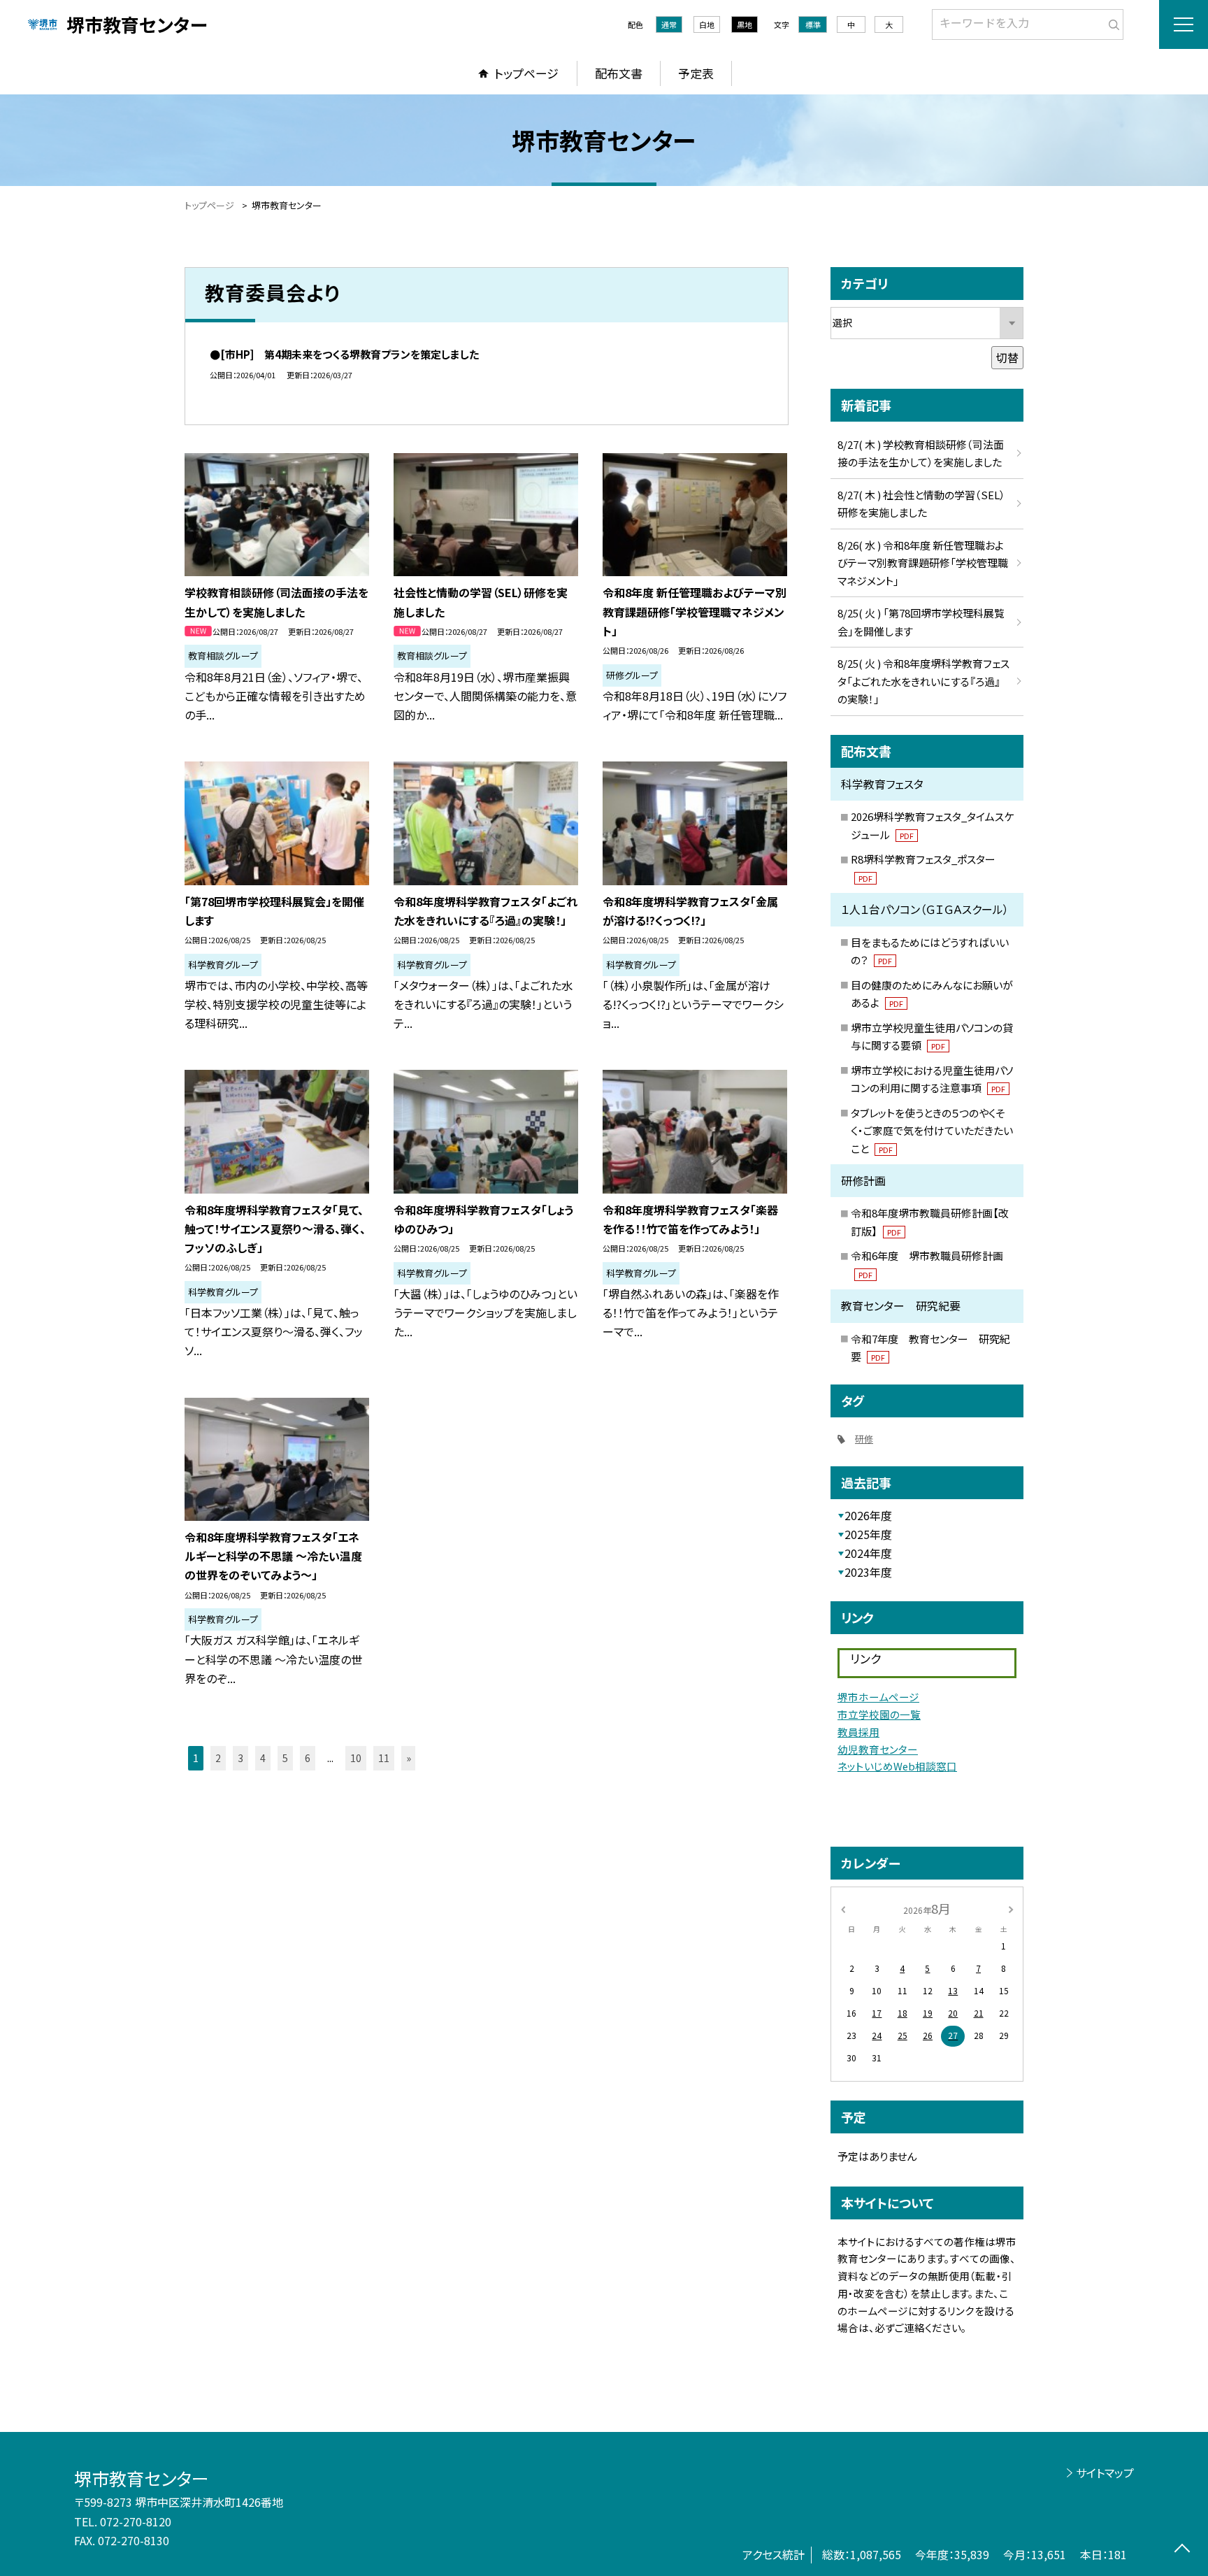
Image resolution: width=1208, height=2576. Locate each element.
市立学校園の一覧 (879, 1714)
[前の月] (843, 1908)
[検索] (1111, 22)
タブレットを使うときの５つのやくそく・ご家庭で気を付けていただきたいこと (932, 1131)
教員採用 (858, 1732)
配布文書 (619, 73)
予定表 (696, 73)
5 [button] (285, 1758)
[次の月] (1011, 1908)
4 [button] (263, 1758)
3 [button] (240, 1758)
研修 (864, 1439)
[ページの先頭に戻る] (1182, 2550)
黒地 (745, 24)
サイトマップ (1105, 2473)
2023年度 (868, 1572)
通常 (669, 24)
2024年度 (868, 1553)
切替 (1007, 357)
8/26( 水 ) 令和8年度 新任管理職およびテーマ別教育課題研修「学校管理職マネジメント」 (923, 563)
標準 (813, 24)
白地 (707, 24)
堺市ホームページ (878, 1697)
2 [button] (218, 1758)
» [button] (409, 1758)
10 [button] (356, 1758)
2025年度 (868, 1534)
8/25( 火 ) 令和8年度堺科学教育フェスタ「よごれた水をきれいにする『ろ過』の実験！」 (923, 681)
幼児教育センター (878, 1749)
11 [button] (384, 1758)
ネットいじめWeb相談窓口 (897, 1766)
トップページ (526, 73)
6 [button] (308, 1758)
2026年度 (868, 1515)
